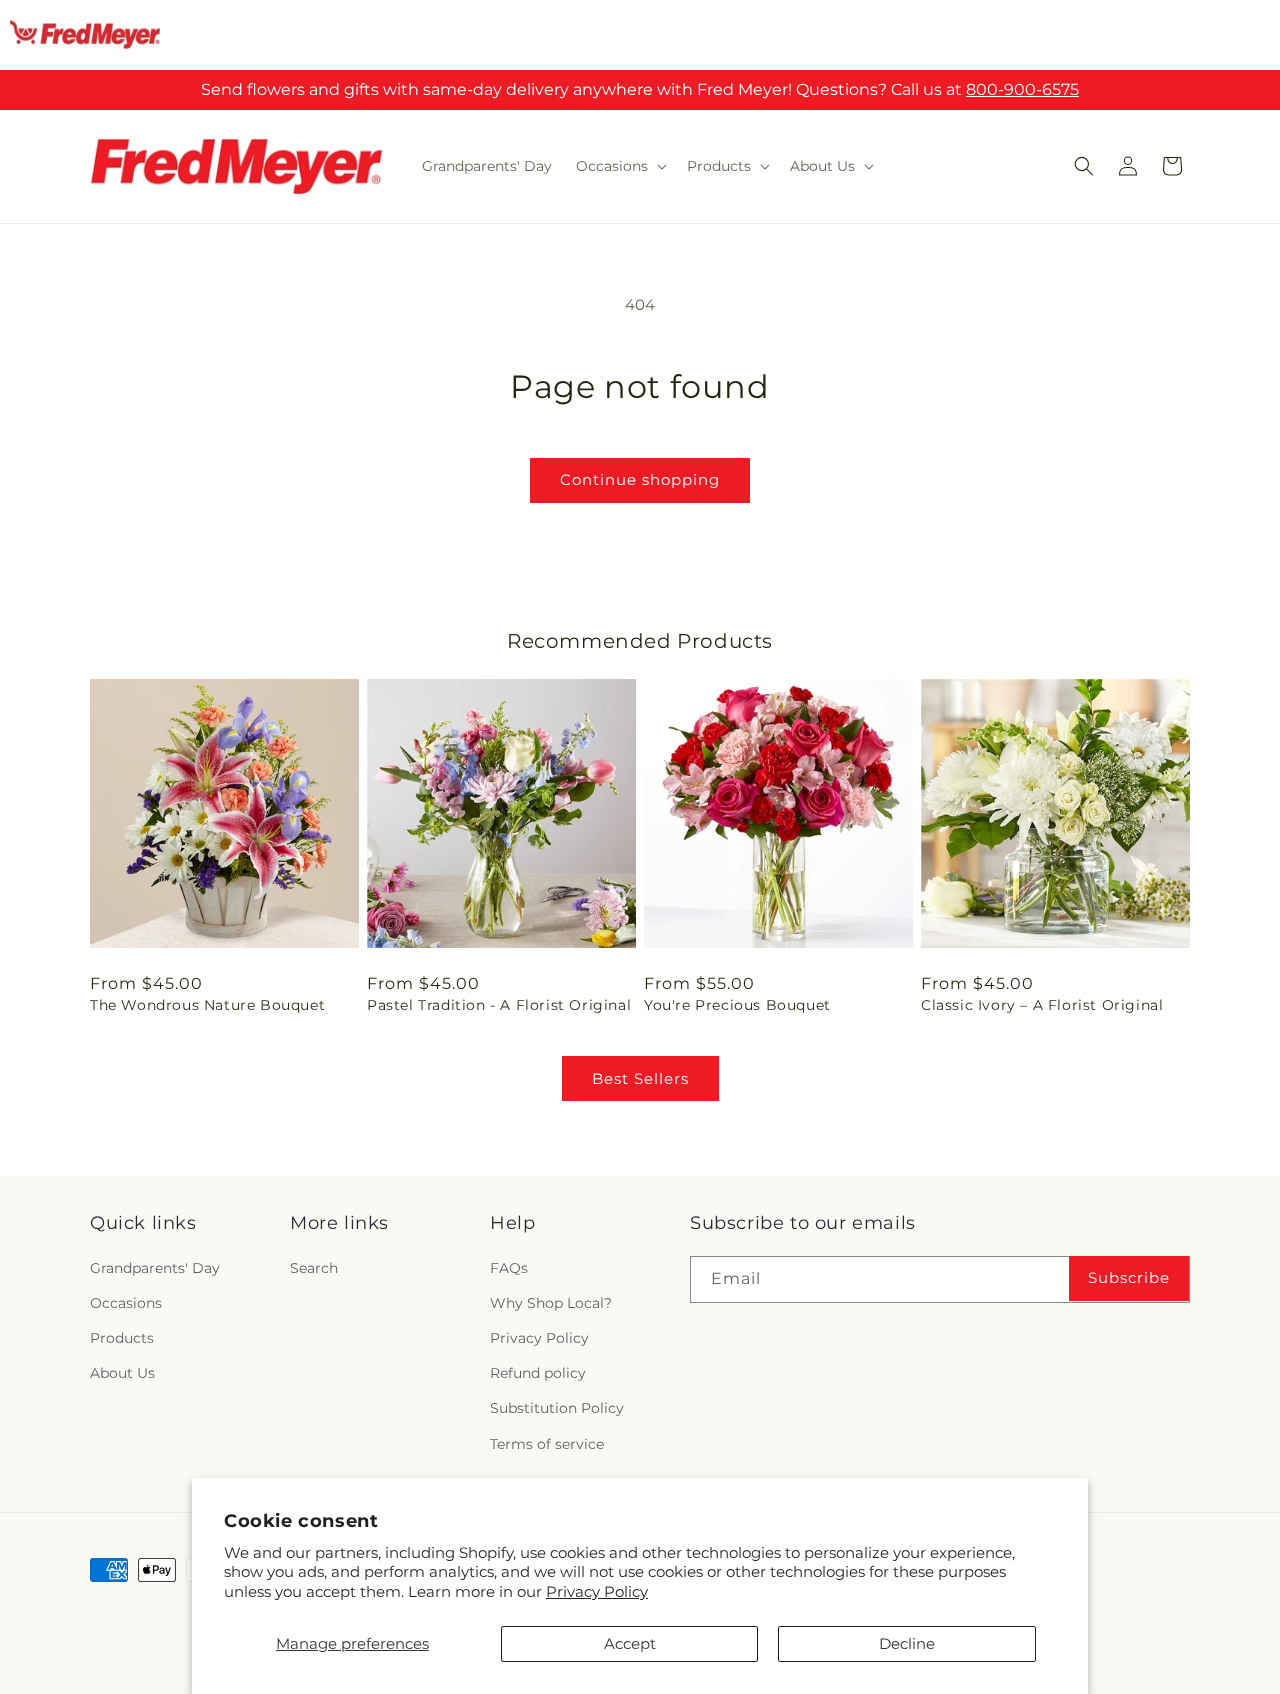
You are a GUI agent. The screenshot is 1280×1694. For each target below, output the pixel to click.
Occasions (126, 1303)
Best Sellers (640, 1078)
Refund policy (538, 1373)
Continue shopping (640, 479)
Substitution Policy (557, 1408)
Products (122, 1338)
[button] (619, 166)
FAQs (509, 1268)
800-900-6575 (1022, 89)
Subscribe (1129, 1277)
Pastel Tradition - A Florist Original (499, 1005)
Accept (630, 1643)
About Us (122, 1373)
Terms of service (547, 1444)
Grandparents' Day (155, 1268)
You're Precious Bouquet (737, 1005)
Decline (907, 1643)
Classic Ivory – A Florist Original (1042, 1005)
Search (314, 1268)
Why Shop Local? (551, 1303)
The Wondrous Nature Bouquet (207, 1005)
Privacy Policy (597, 1591)
